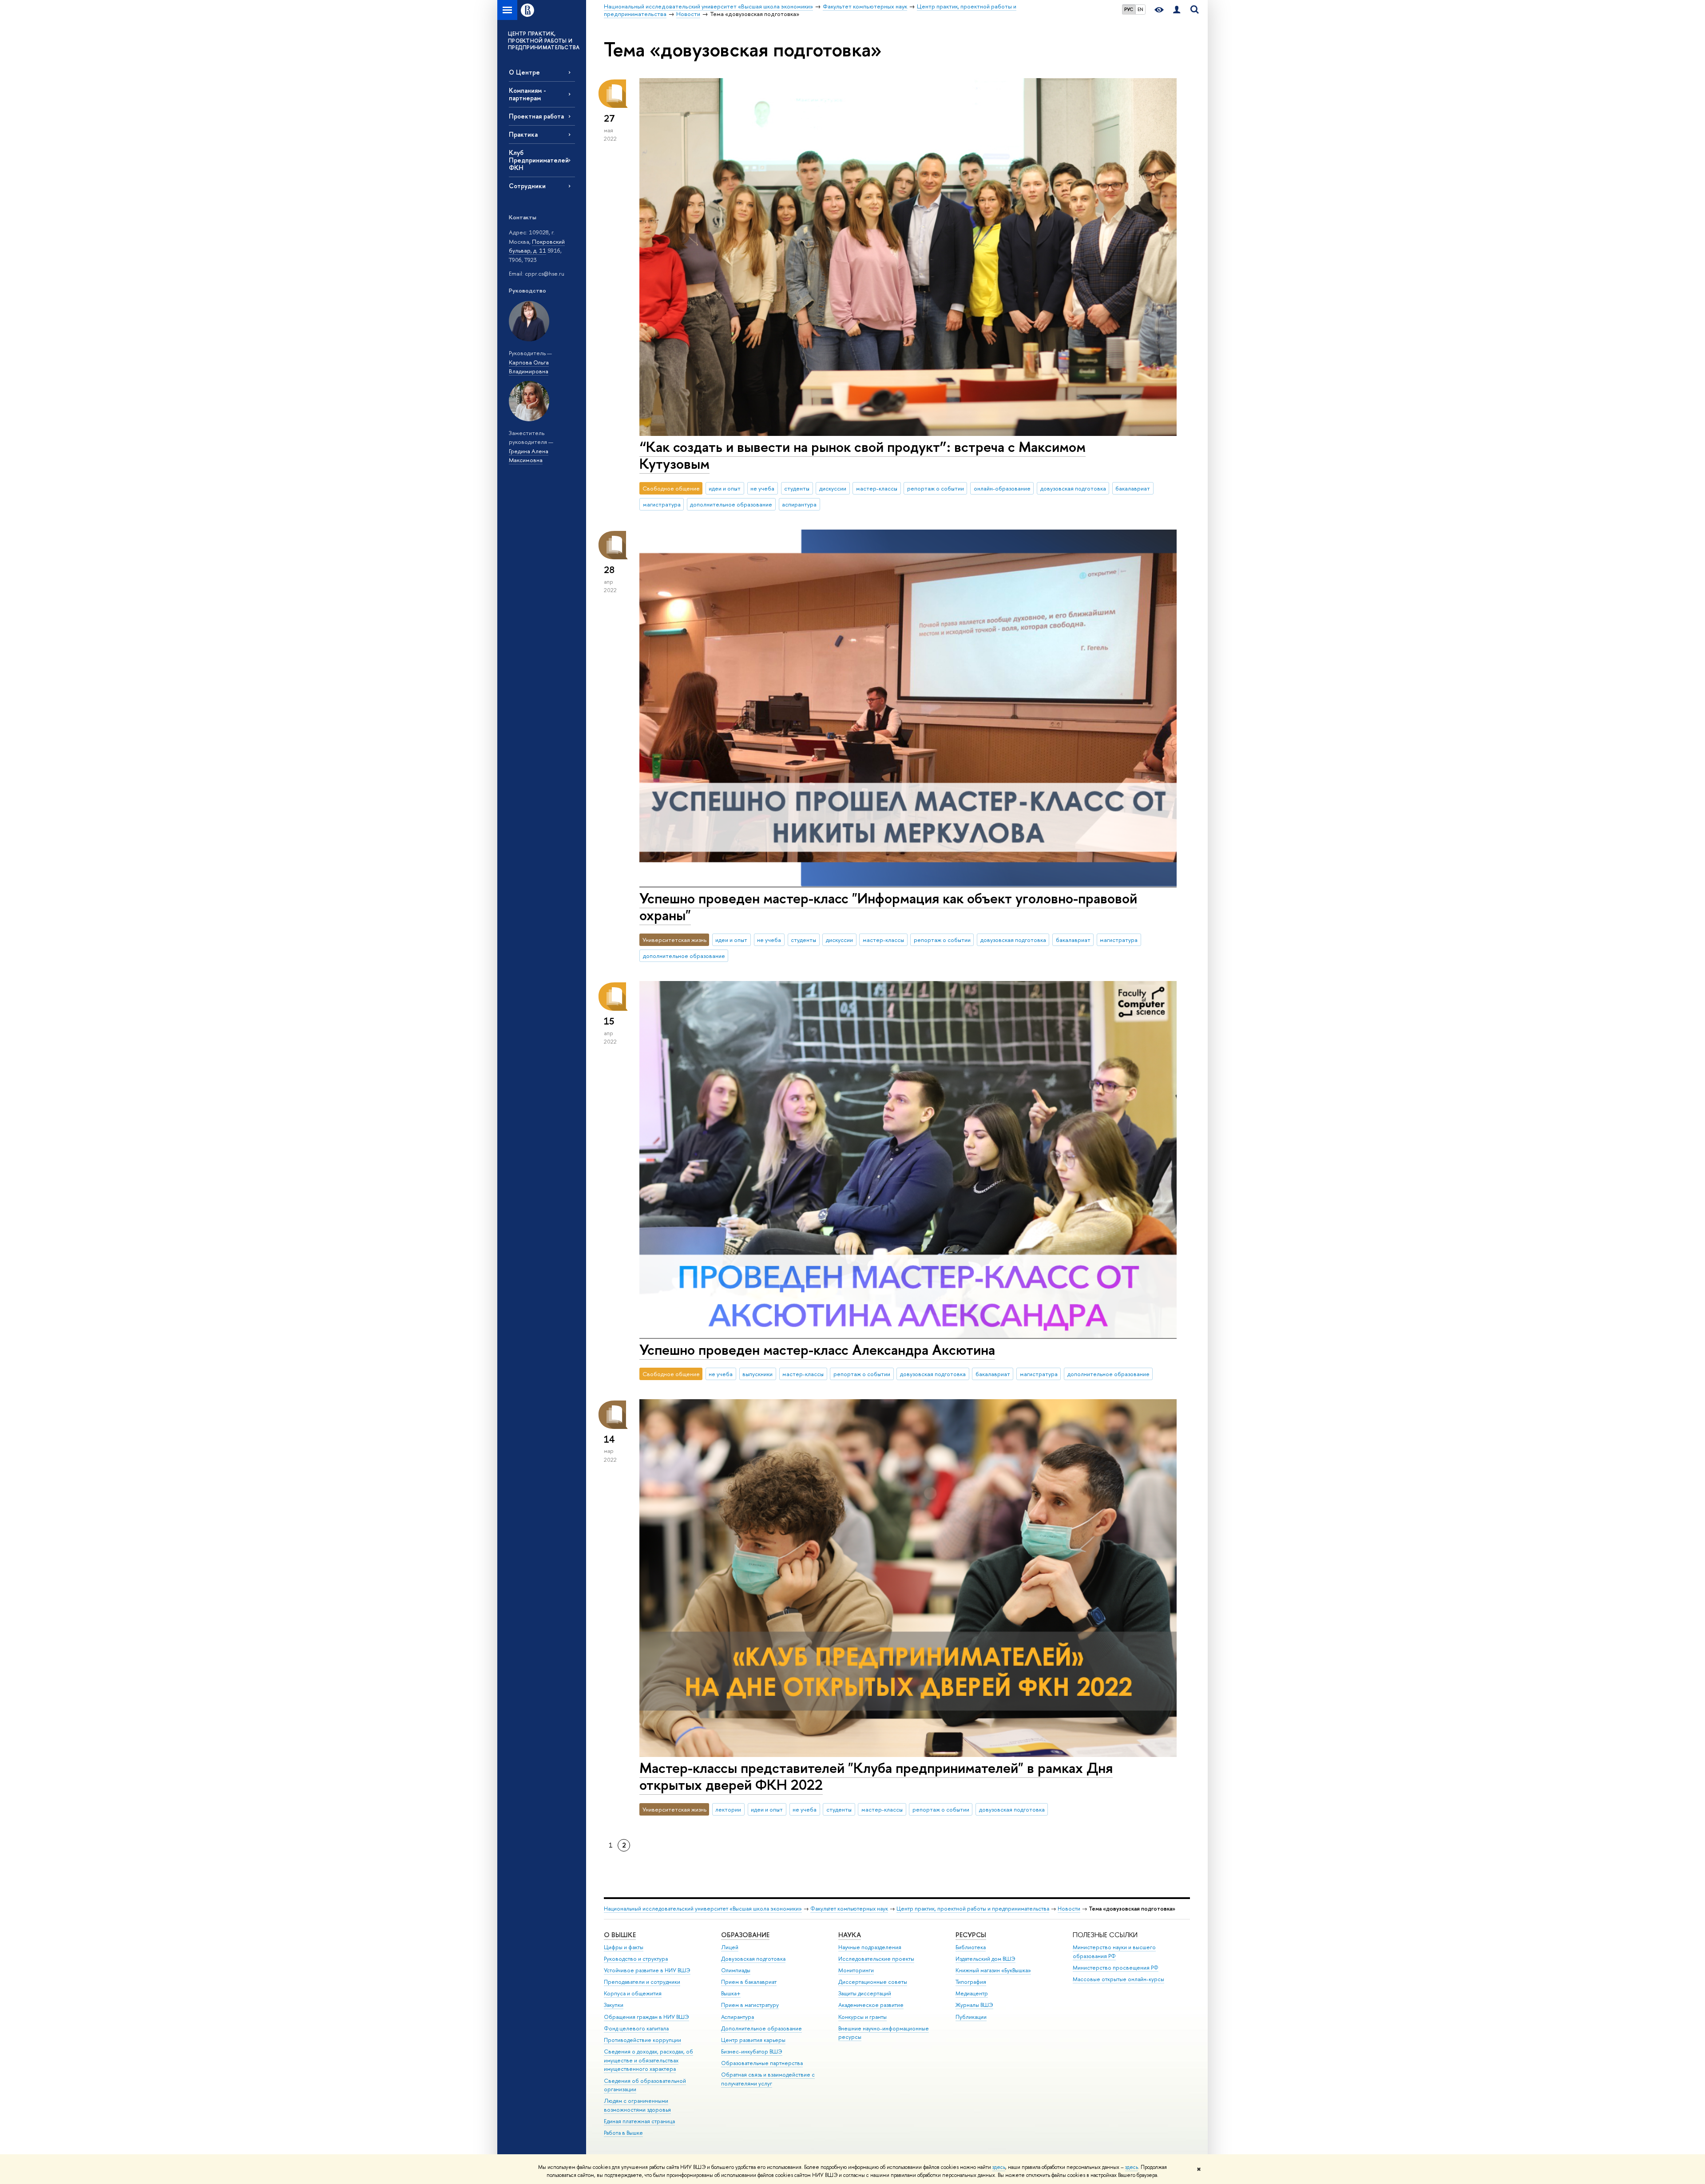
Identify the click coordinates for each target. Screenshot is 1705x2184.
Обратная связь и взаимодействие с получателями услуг (768, 2079)
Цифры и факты (624, 1947)
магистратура (662, 504)
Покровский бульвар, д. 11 (537, 246)
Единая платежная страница (639, 2121)
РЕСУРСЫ (971, 1935)
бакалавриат (1133, 488)
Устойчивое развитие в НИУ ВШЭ (647, 1970)
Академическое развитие (871, 2005)
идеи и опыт (725, 488)
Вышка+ (731, 1993)
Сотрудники (527, 186)
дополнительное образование (731, 504)
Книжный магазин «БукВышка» (993, 1970)
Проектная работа (536, 116)
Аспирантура (738, 2017)
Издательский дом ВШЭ (985, 1959)
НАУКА (850, 1935)
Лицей (730, 1947)
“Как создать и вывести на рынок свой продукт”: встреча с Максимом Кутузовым (862, 455)
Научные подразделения (870, 1947)
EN (1140, 9)
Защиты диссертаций (865, 1993)
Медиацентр (972, 1993)
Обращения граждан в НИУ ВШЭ (646, 2017)
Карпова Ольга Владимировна (529, 367)
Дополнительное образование (761, 2028)
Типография (971, 1982)
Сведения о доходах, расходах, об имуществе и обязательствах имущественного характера (648, 2060)
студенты (797, 488)
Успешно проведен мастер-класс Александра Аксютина (817, 1349)
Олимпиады (736, 1970)
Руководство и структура (636, 1959)
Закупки (614, 2005)
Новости (1069, 1909)
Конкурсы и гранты (862, 2017)
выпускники (757, 1374)
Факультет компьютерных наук (849, 1909)
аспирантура (799, 504)
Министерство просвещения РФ (1116, 1968)
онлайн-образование (1002, 488)
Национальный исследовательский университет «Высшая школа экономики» (703, 1909)
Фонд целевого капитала (636, 2028)
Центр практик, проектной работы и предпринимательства (973, 1909)
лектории (728, 1809)
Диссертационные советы (873, 1982)
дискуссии (833, 488)
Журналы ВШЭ (974, 2005)
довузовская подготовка (1073, 488)
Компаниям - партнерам (527, 94)
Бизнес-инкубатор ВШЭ (752, 2051)
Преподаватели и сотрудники (642, 1982)
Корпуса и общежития (633, 1993)
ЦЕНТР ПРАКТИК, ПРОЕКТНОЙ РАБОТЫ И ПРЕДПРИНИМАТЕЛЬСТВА (544, 41)
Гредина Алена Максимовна (529, 456)
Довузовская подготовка (753, 1959)
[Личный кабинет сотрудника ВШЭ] (1177, 10)
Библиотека (971, 1947)
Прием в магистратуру (750, 2005)
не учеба (762, 488)
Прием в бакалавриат (749, 1982)
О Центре (524, 72)
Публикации (971, 2017)
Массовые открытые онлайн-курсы (1118, 1979)
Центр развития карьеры (753, 2040)
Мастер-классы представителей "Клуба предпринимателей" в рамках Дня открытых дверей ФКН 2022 (876, 1776)
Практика (523, 134)
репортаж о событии (936, 488)
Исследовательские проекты (876, 1959)
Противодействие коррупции (642, 2040)
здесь (999, 2167)
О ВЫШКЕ (620, 1935)
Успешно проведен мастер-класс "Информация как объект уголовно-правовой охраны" (888, 907)
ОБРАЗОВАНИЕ (745, 1935)
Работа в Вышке (623, 2133)
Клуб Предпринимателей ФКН (539, 160)
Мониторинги (856, 1970)
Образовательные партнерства (762, 2063)
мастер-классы (877, 488)
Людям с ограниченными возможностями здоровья (637, 2105)
